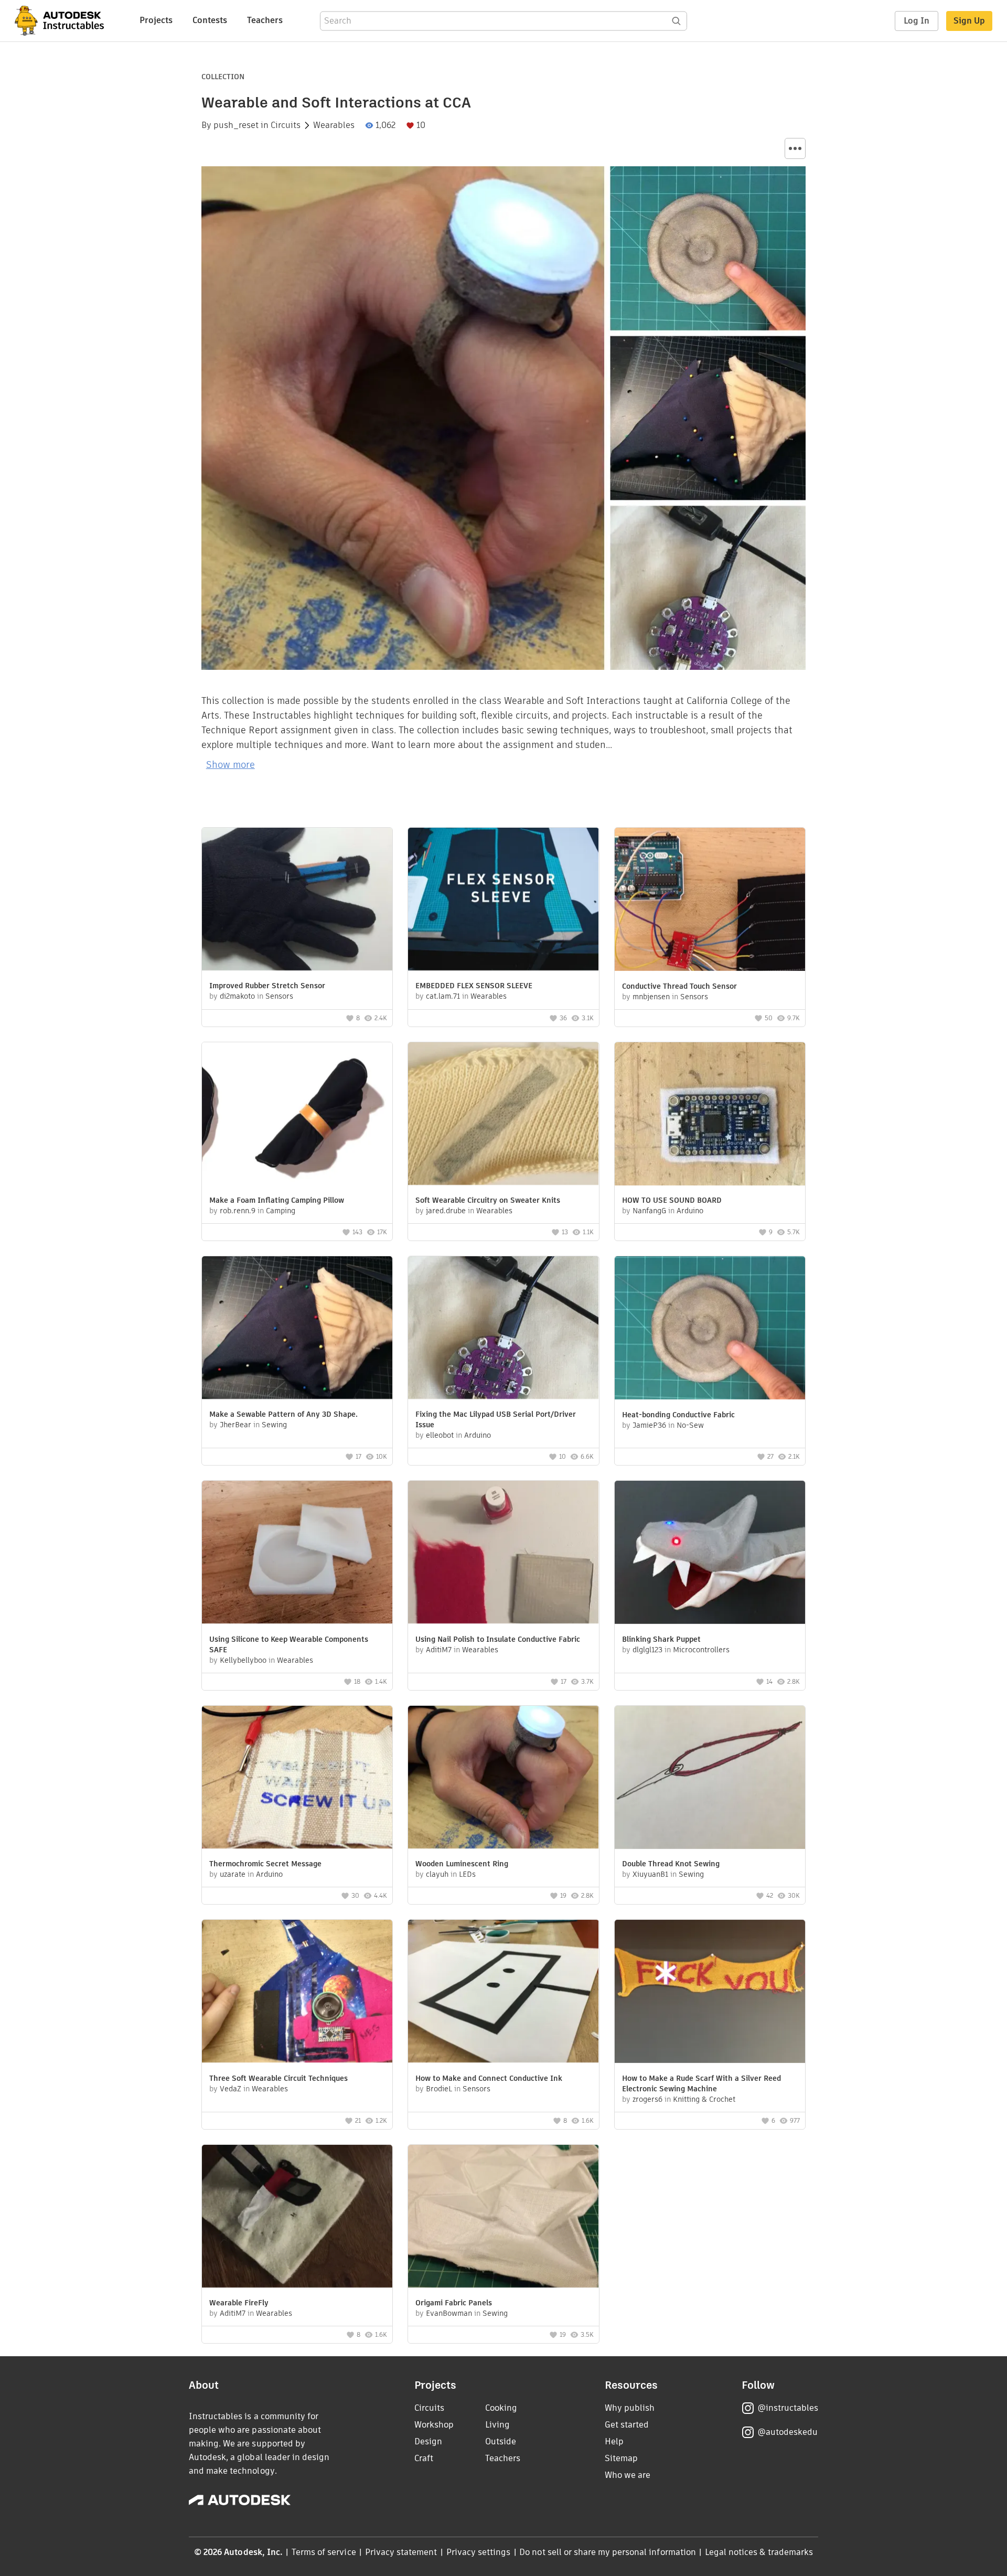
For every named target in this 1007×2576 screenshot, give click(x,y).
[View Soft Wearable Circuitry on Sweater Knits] (503, 1115)
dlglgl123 (647, 1650)
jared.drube (446, 1211)
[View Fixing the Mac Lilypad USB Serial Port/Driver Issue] (503, 1329)
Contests (210, 20)
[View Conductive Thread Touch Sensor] (710, 901)
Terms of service (324, 2552)
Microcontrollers (701, 1650)
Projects (156, 20)
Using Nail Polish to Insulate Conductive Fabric (498, 1639)
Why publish (630, 2408)
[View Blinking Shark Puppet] (710, 1554)
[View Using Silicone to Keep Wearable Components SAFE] (297, 1553)
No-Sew (690, 1425)
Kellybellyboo (243, 1660)
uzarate (233, 1874)
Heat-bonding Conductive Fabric (678, 1415)
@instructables (788, 2408)
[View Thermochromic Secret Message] (297, 1778)
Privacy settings (479, 2552)
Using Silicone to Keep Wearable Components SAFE (289, 1644)
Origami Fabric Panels (454, 2303)
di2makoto (237, 996)
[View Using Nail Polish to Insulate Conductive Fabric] (503, 1553)
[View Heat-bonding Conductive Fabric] (710, 1329)
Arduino (690, 1211)
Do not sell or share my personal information (607, 2552)
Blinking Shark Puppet (661, 1639)
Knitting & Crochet (704, 2099)
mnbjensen (651, 997)
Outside (501, 2441)
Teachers (265, 20)
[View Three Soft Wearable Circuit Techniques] (297, 1992)
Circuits (286, 125)
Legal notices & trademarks (759, 2552)
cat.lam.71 (443, 996)
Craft (424, 2458)
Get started (627, 2425)
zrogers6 (647, 2099)
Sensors (279, 996)
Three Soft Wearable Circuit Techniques (278, 2078)
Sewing (274, 1425)
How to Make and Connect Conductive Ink (489, 2078)
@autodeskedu (788, 2432)
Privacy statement (401, 2552)
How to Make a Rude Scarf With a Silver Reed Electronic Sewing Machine (701, 2083)
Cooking (501, 2408)
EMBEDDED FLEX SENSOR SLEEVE (474, 986)
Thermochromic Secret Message (265, 1864)
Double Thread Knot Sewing (671, 1864)
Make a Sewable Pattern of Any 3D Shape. (283, 1414)
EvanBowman (449, 2313)
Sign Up (969, 21)
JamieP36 (649, 1425)
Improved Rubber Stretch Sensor (267, 986)
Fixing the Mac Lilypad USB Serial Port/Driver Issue (496, 1419)
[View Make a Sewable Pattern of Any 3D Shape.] (297, 1329)
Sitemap (621, 2458)
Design (428, 2441)
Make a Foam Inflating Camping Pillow (277, 1200)
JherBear (235, 1425)
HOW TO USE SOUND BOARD (672, 1200)
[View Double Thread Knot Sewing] (710, 1779)
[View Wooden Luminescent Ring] (503, 1778)
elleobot (440, 1435)
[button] (795, 148)
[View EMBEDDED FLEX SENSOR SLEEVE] (503, 900)
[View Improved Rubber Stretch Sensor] (297, 900)
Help (614, 2441)
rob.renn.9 (238, 1211)
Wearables (334, 125)
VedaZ (231, 2089)
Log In (917, 21)
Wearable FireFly (239, 2303)
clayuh (437, 1874)
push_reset (236, 125)
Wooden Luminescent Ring (462, 1864)
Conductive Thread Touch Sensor (679, 986)
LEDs (467, 1874)
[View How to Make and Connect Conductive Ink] (503, 1992)
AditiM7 (439, 1650)
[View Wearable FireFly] (297, 2217)
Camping (281, 1211)
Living (497, 2425)
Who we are (628, 2475)
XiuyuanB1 (650, 1874)
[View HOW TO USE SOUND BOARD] (710, 1115)
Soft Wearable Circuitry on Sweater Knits (488, 1200)
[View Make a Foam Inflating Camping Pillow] (297, 1115)
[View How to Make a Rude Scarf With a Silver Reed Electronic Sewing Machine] (710, 1993)
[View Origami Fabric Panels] (503, 2217)
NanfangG (649, 1211)
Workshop (434, 2425)
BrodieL (439, 2089)
